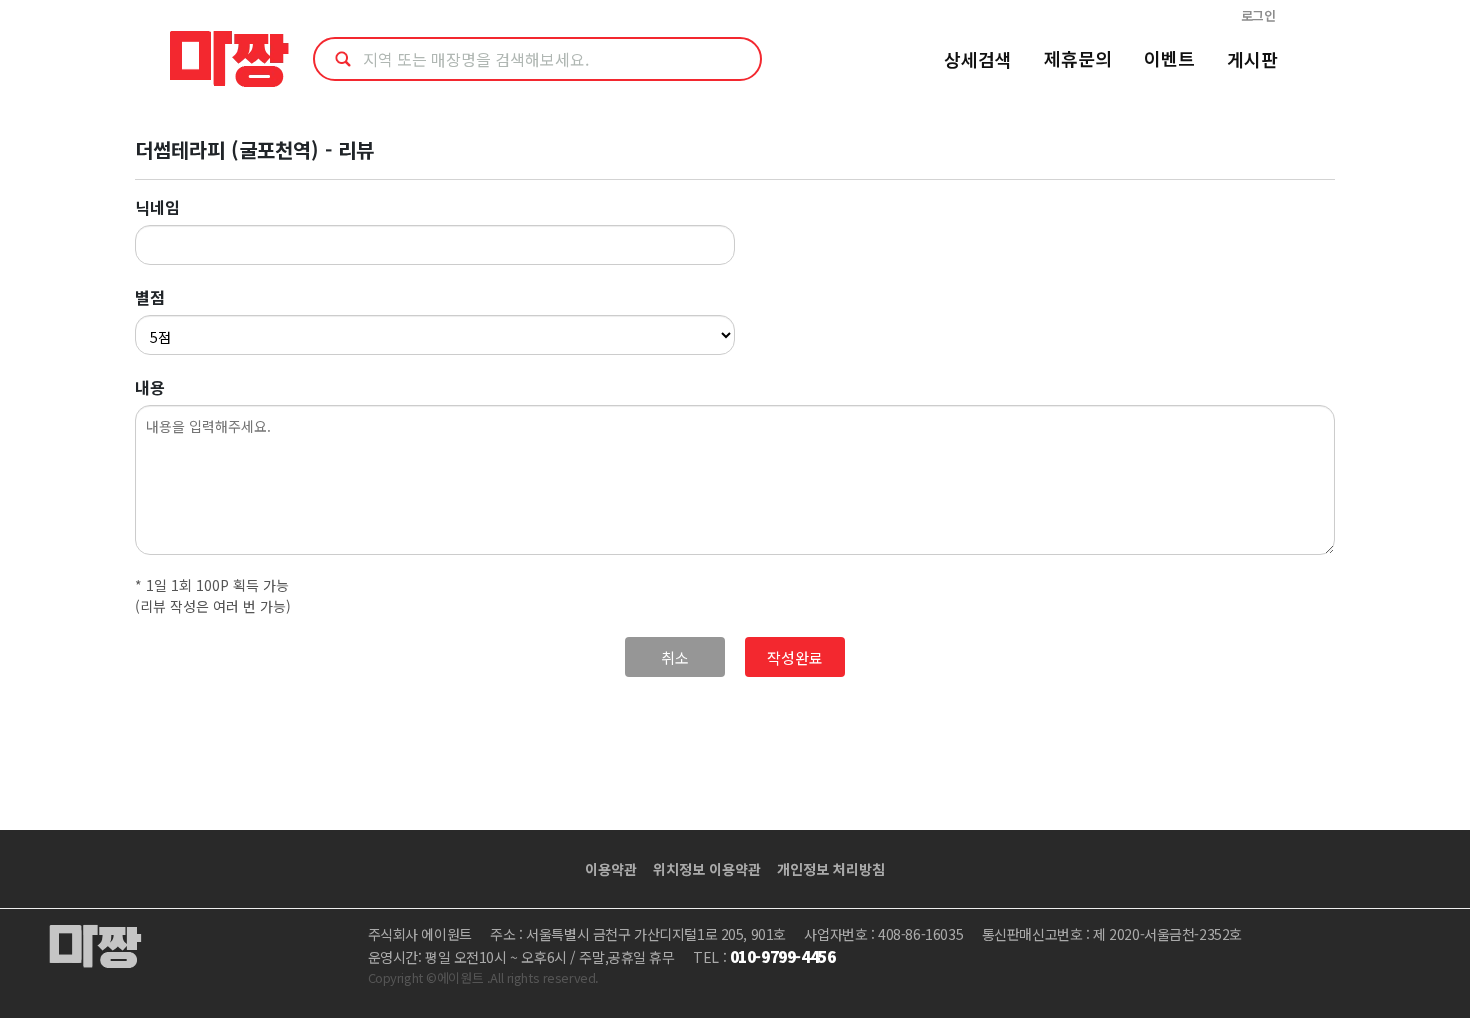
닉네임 (157, 207)
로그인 (1258, 15)
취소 (675, 657)
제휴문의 (1078, 58)
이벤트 (1169, 58)
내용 (150, 387)
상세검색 (978, 59)
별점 (150, 297)
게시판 (1252, 59)
